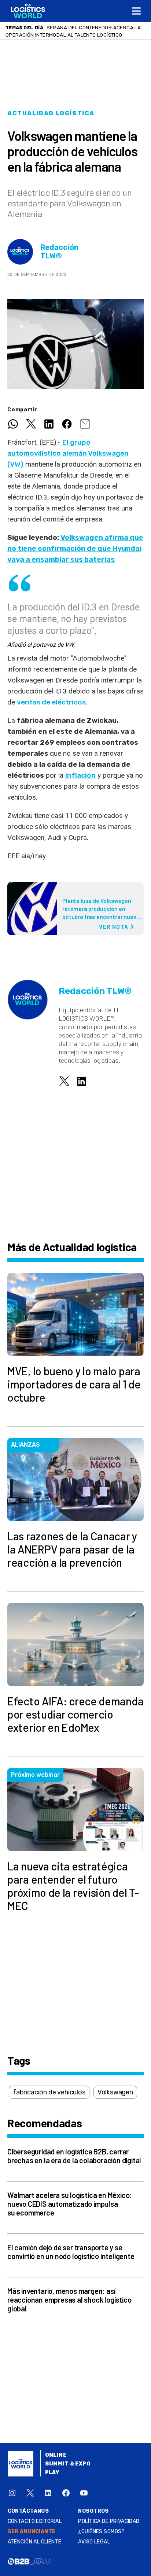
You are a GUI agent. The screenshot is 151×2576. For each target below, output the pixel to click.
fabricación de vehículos (49, 2092)
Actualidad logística (51, 113)
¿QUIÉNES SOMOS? (101, 2532)
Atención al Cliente (35, 2542)
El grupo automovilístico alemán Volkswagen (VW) (68, 453)
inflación (80, 775)
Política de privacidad (109, 2521)
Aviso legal (94, 2542)
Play (52, 2473)
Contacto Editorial (35, 2521)
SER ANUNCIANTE (32, 2532)
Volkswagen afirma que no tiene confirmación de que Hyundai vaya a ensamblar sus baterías (75, 548)
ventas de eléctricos (51, 702)
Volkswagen (115, 2092)
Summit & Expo (68, 2464)
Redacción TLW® (60, 252)
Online (56, 2455)
